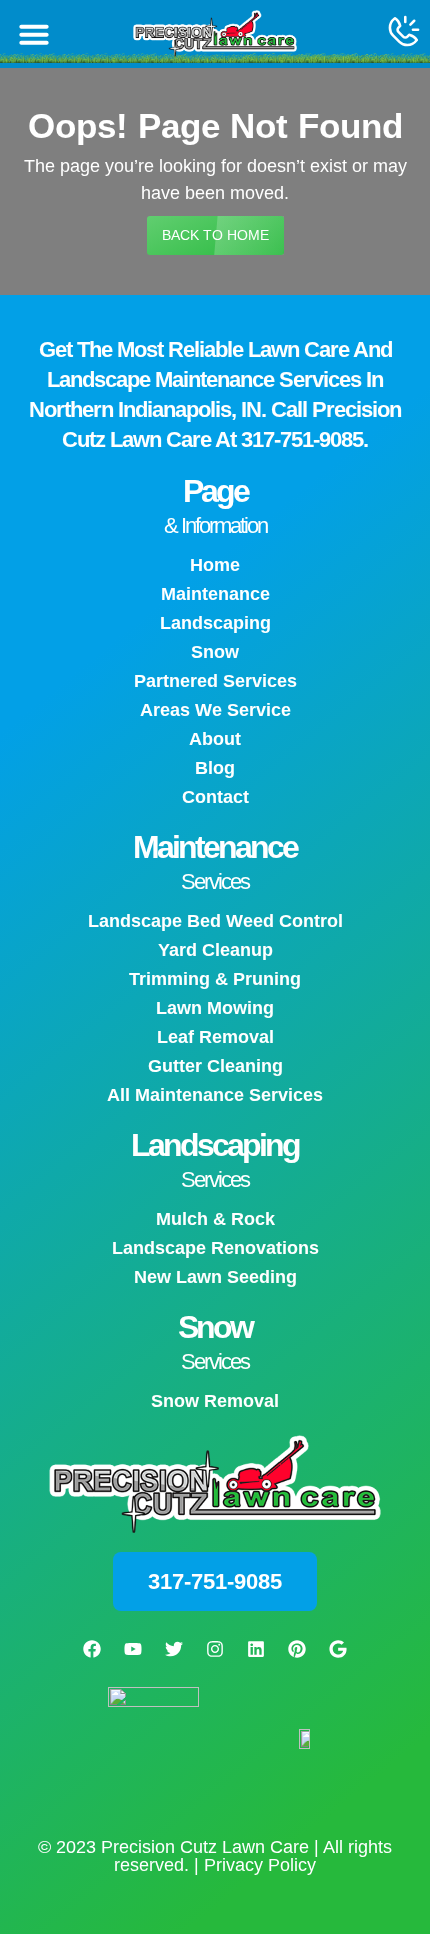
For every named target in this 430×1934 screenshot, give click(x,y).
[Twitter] (174, 1649)
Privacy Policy (260, 1865)
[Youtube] (133, 1649)
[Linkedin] (256, 1649)
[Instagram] (215, 1649)
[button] (34, 34)
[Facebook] (92, 1649)
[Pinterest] (297, 1649)
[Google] (338, 1649)
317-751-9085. (304, 439)
